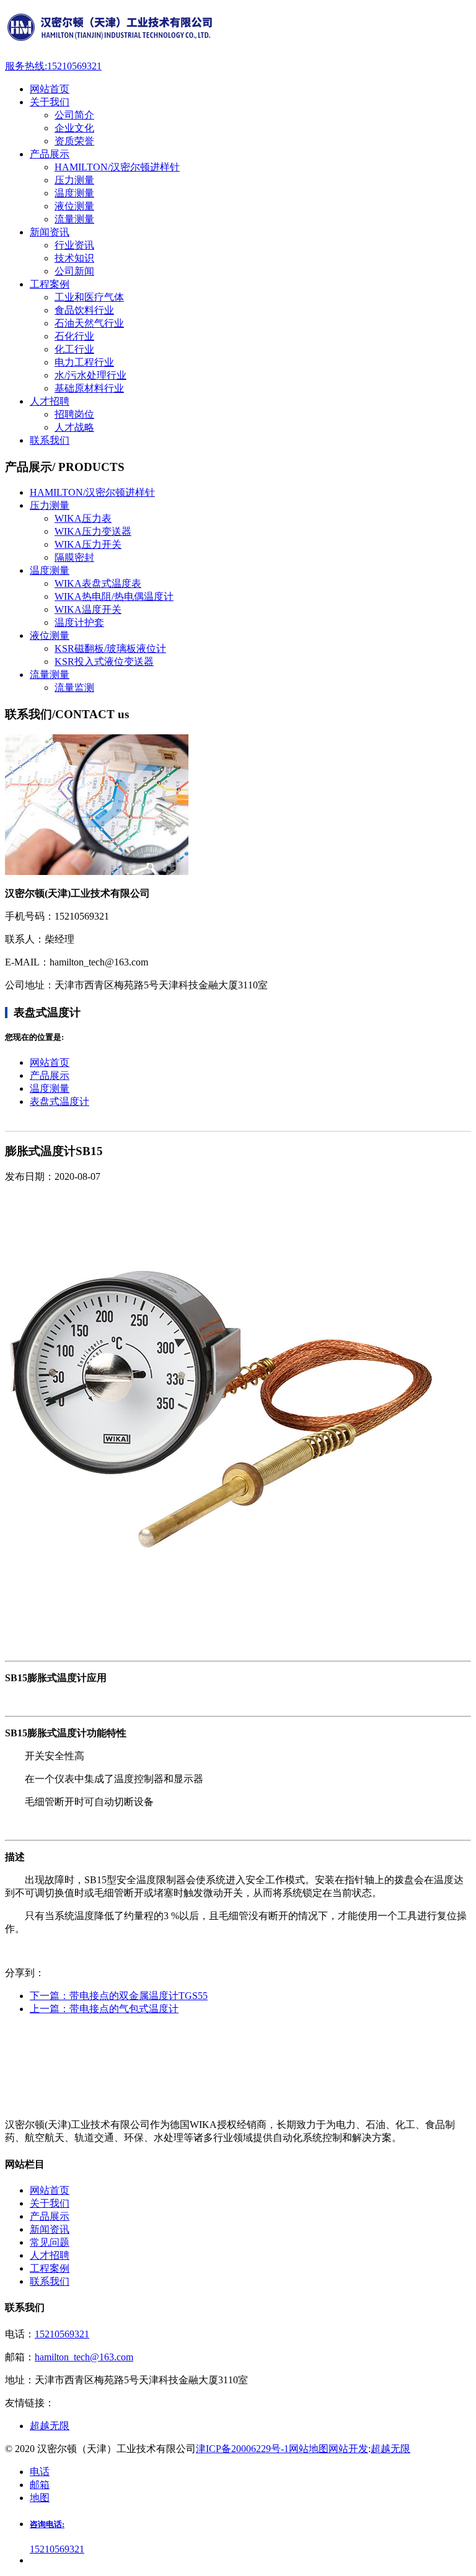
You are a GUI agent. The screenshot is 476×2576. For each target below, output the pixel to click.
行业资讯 (74, 245)
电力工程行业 (84, 362)
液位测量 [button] (50, 635)
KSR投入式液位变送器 (104, 662)
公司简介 (74, 115)
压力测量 (74, 180)
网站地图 (309, 2449)
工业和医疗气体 (89, 297)
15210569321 (62, 2334)
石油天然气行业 (89, 323)
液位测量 (74, 206)
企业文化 (74, 128)
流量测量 (74, 219)
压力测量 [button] (50, 505)
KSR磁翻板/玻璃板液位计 (110, 648)
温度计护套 (79, 622)
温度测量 (74, 193)
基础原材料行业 (89, 388)
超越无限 (390, 2449)
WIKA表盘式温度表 (98, 583)
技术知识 (74, 258)
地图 (40, 2498)
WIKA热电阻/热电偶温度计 (114, 596)
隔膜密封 (74, 557)
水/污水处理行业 (90, 375)
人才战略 (74, 427)
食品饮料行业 (84, 310)
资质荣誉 (74, 141)
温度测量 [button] (50, 570)
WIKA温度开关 (88, 609)
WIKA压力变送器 (93, 531)
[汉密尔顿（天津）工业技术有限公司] (238, 30)
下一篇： (119, 1996)
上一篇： (104, 2009)
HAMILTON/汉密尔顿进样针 (117, 167)
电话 (40, 2472)
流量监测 (74, 688)
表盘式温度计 (59, 1101)
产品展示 (50, 1075)
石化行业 (74, 336)
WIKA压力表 (83, 518)
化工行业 (74, 349)
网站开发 (348, 2449)
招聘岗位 (74, 414)
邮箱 (40, 2485)
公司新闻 (74, 271)
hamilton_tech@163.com (84, 2357)
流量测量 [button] (50, 675)
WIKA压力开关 (88, 544)
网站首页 (50, 1062)
